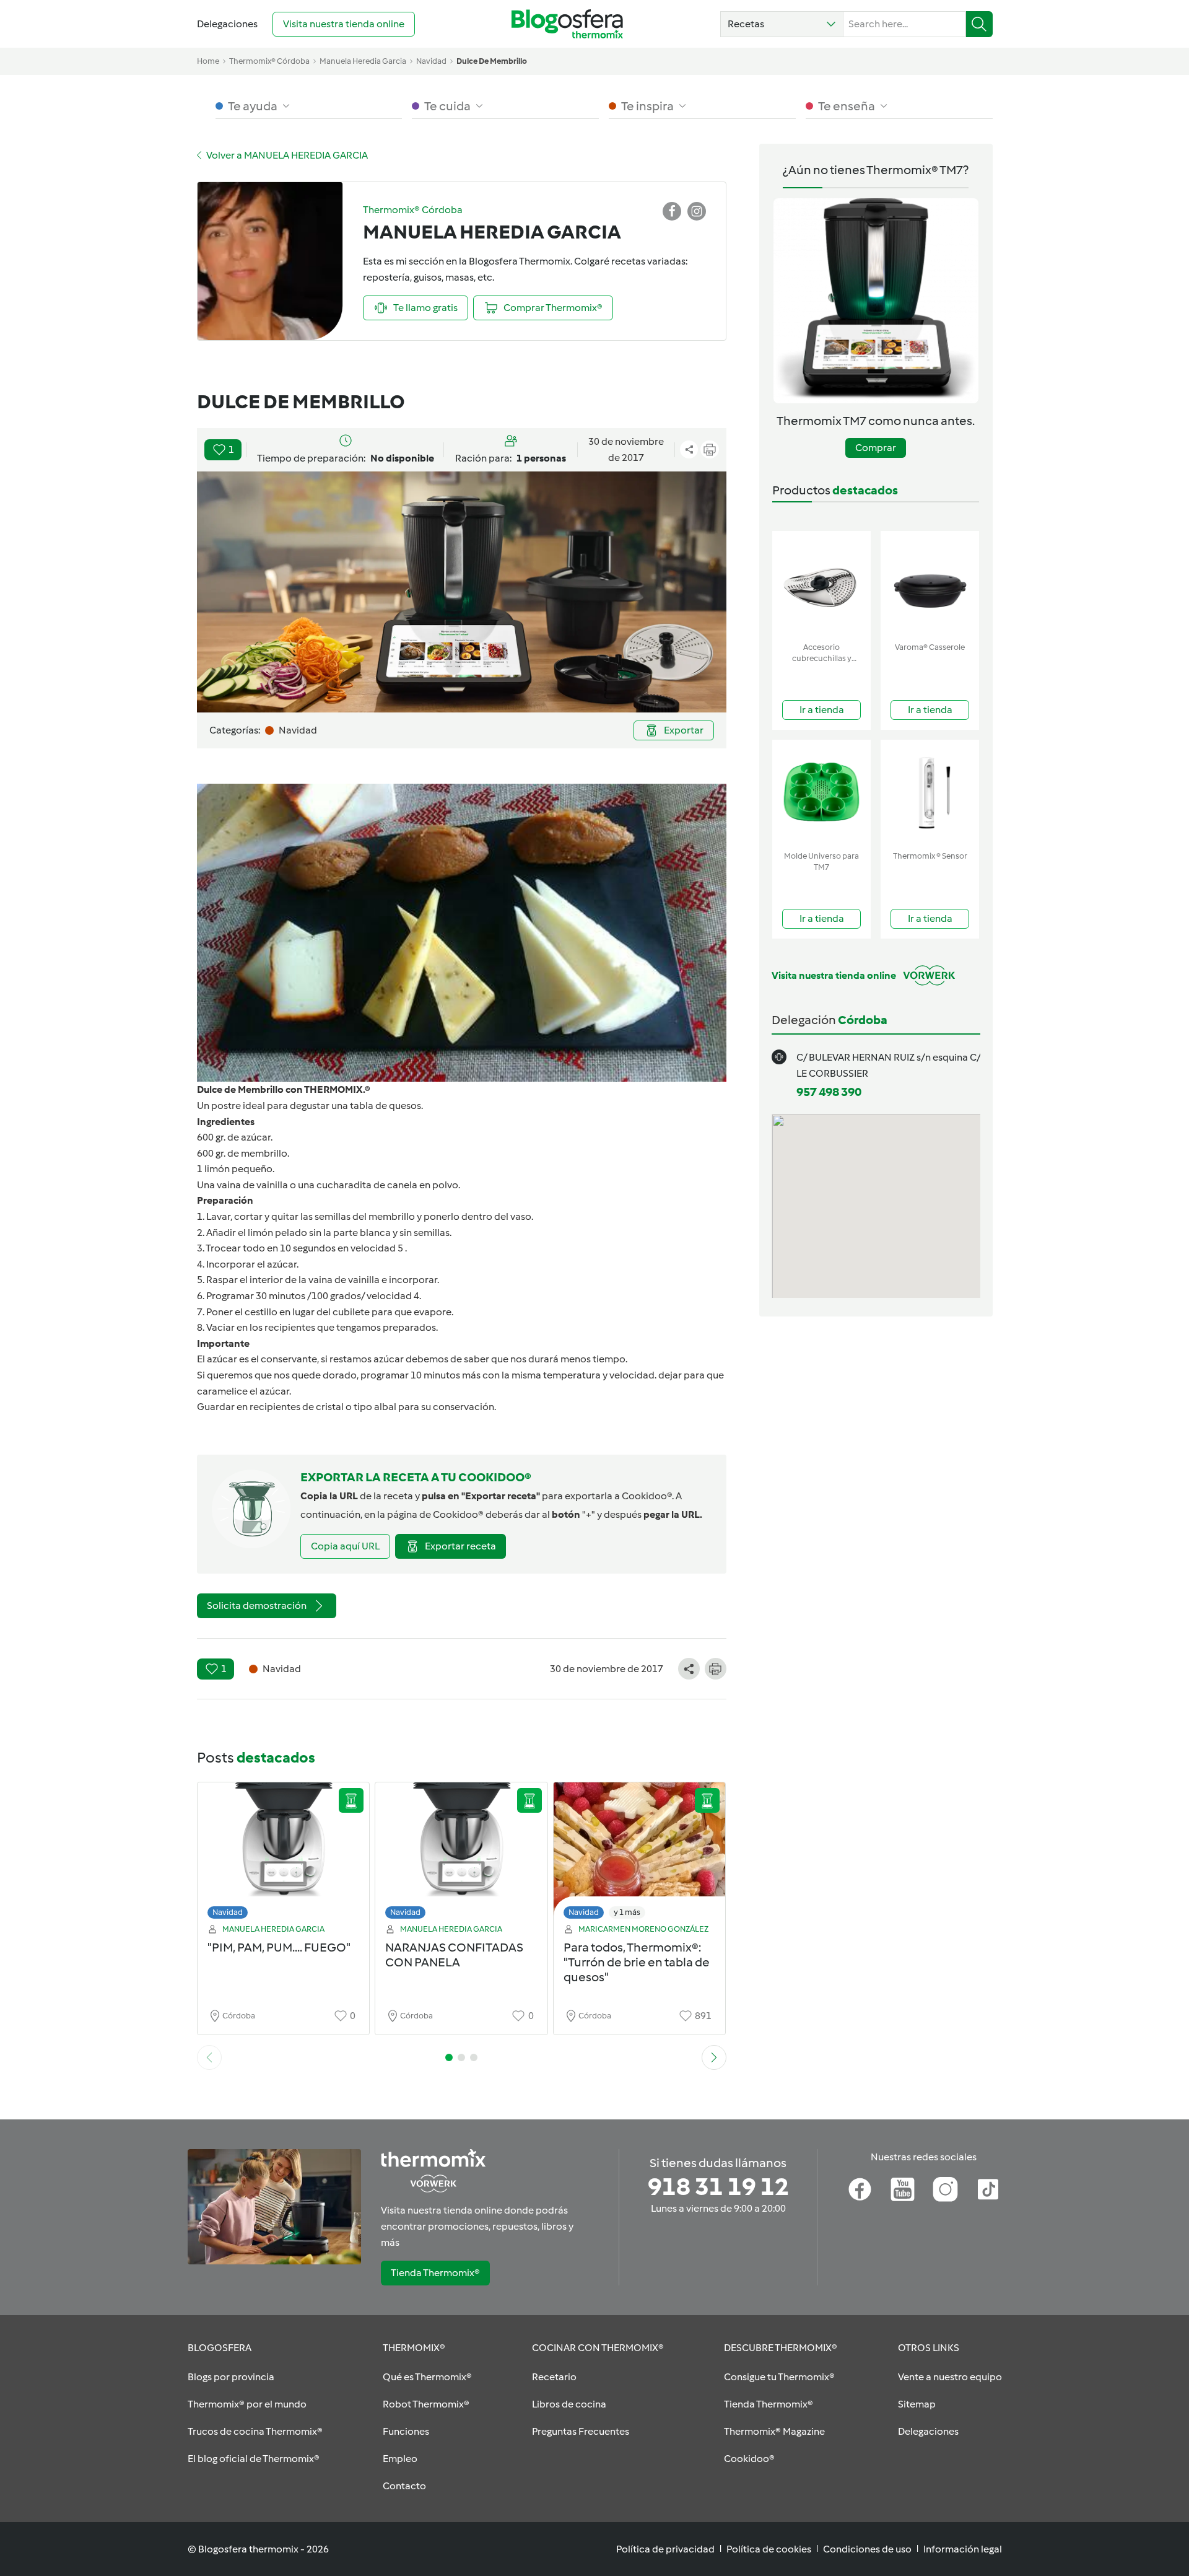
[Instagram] (945, 2189)
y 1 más (627, 1912)
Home (208, 61)
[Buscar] (979, 24)
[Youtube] (903, 2189)
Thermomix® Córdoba (269, 61)
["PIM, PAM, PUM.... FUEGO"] (284, 1854)
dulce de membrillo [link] (492, 61)
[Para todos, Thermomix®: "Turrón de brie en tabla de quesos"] (640, 1854)
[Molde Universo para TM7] (821, 793)
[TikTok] (988, 2189)
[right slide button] (714, 2057)
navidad (431, 61)
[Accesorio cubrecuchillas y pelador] (821, 584)
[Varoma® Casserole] (930, 584)
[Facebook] (860, 2189)
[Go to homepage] (567, 24)
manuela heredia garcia (363, 61)
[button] (782, 24)
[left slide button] (209, 2057)
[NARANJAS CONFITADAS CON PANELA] (461, 1854)
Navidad (228, 1912)
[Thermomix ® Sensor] (930, 793)
